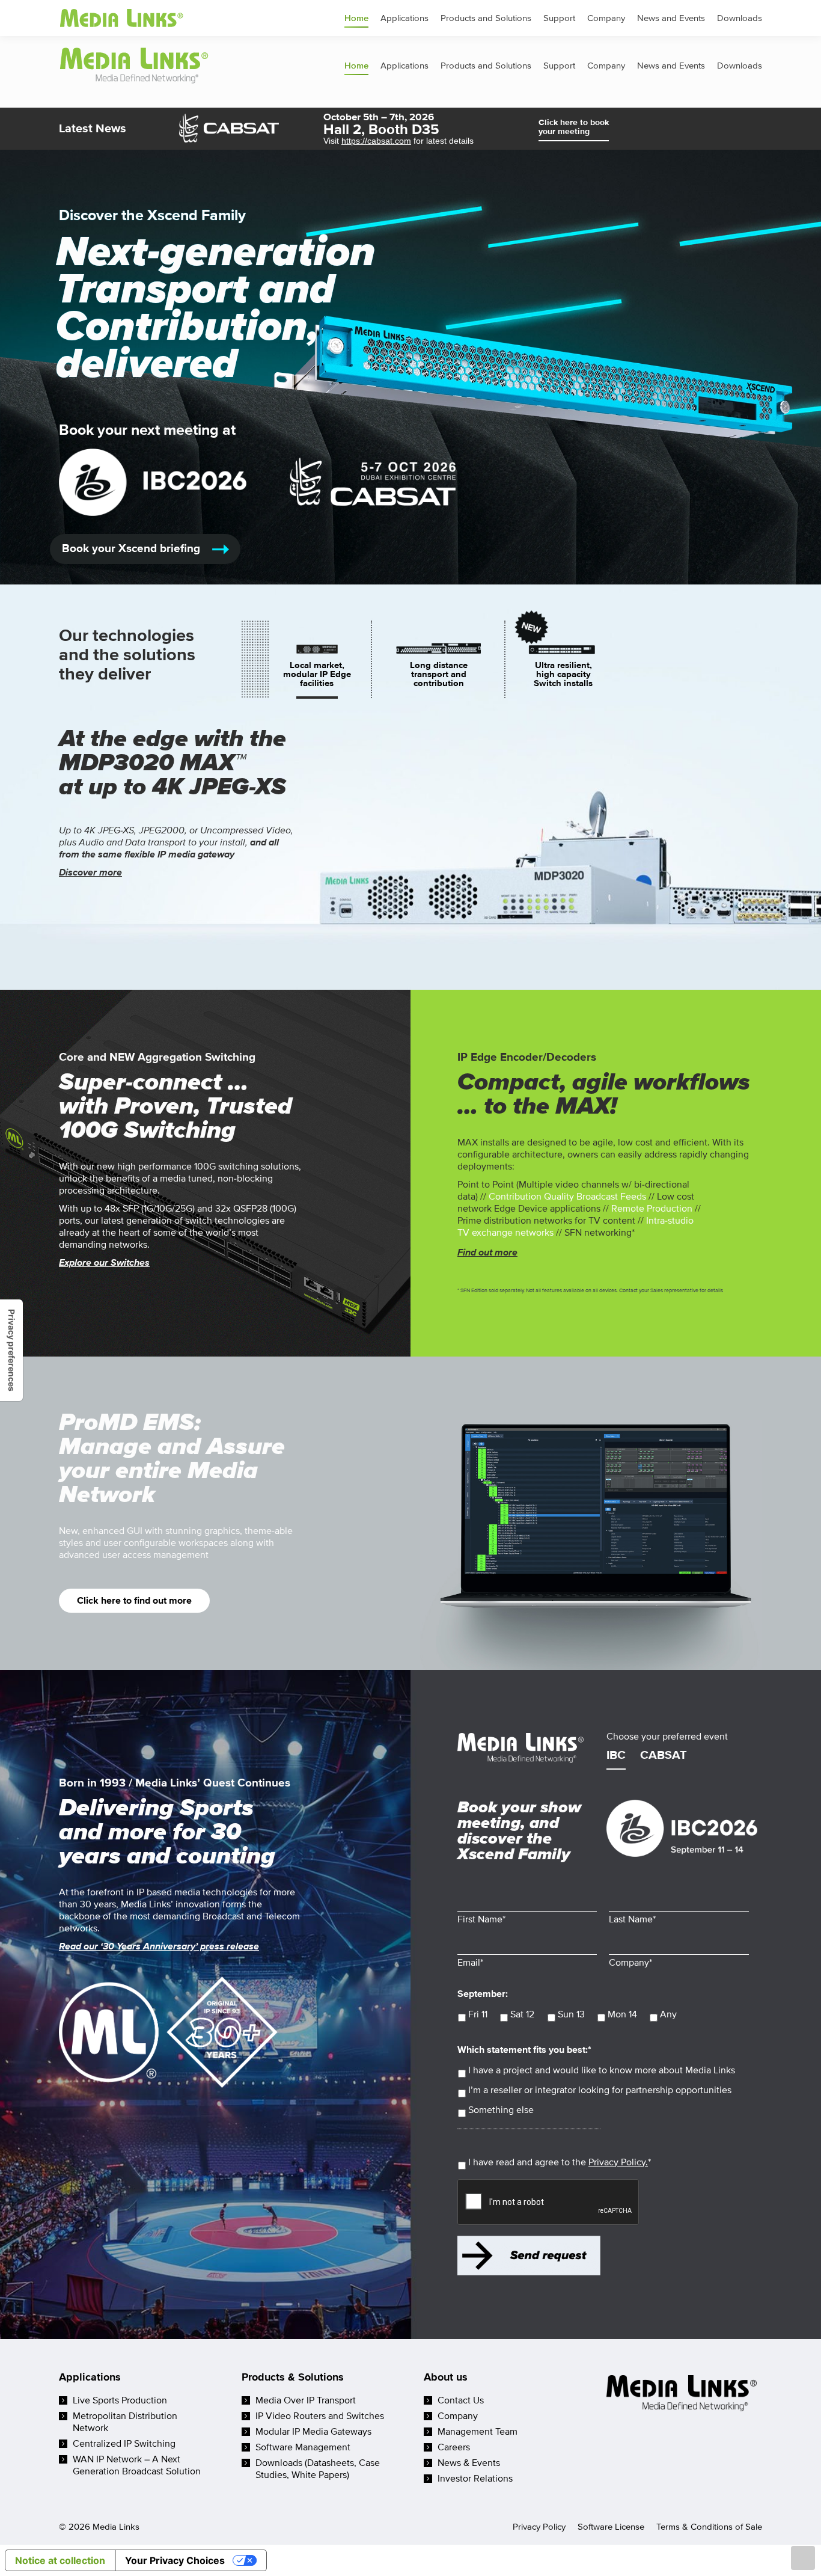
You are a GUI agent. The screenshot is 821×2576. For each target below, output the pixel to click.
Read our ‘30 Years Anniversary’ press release (159, 1946)
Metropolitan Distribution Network (125, 2422)
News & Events (469, 2463)
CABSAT (664, 1756)
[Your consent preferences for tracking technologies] (11, 1350)
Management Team (478, 2432)
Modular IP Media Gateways (313, 2432)
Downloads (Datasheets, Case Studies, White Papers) (318, 2469)
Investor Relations (475, 2479)
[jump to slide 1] (317, 674)
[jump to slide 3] (563, 674)
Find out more (487, 1253)
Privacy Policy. (618, 2162)
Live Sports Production (120, 2400)
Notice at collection (60, 2560)
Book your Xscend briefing (133, 549)
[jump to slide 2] (439, 674)
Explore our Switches (104, 1263)
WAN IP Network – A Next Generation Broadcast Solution (137, 2465)
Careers (454, 2447)
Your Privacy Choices (175, 2560)
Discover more (90, 872)
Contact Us (461, 2400)
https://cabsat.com (376, 141)
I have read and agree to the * (560, 2162)
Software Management (303, 2447)
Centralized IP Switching (124, 2444)
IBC (616, 1756)
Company (458, 2416)
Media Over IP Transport (306, 2400)
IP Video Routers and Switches (320, 2416)
